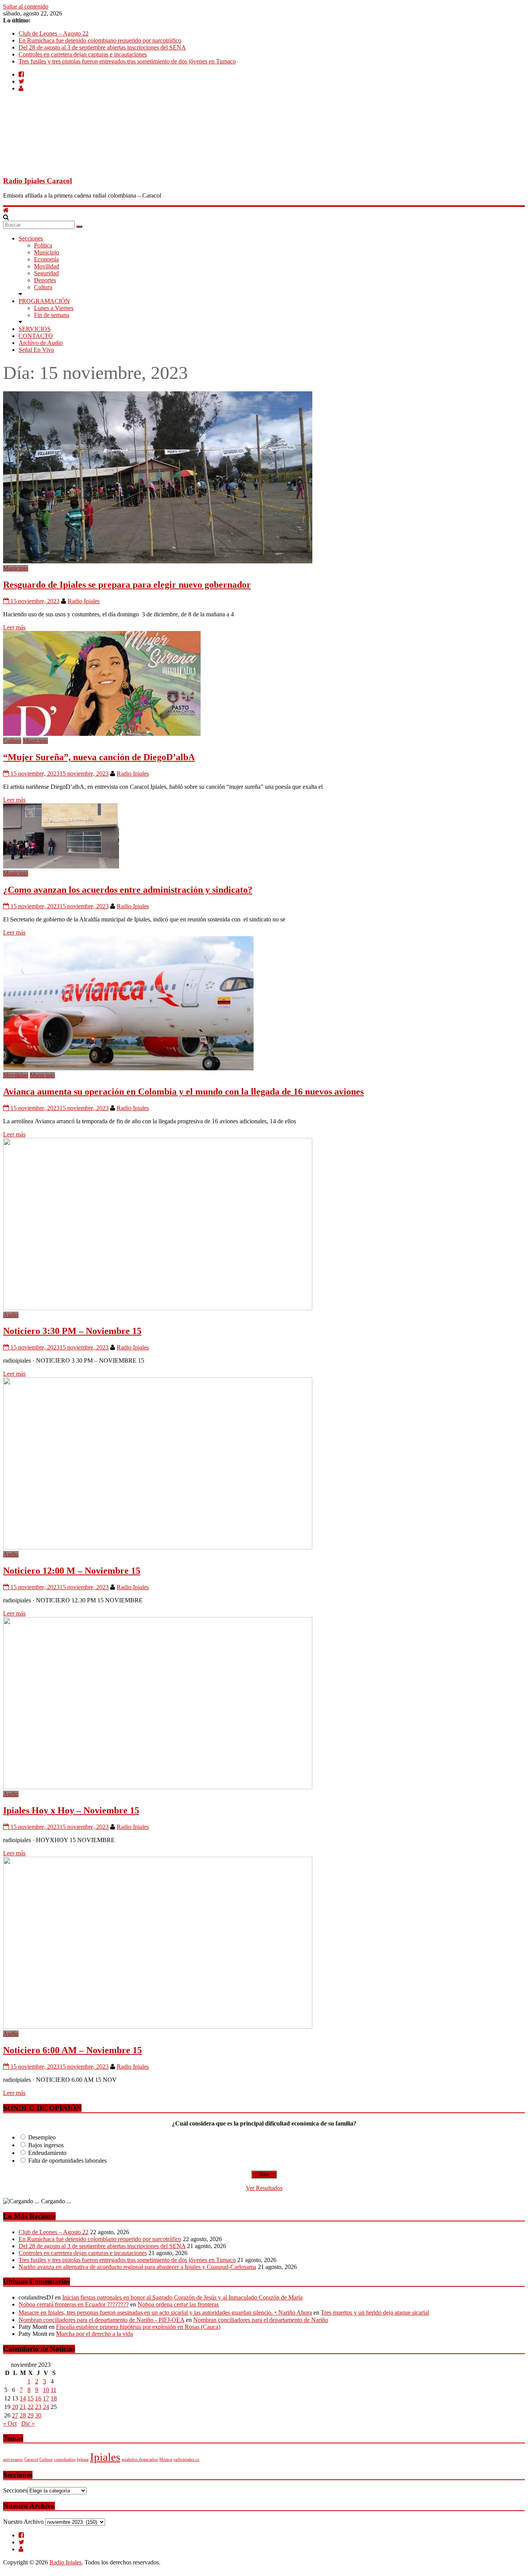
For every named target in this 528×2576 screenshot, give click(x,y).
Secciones (31, 238)
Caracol (31, 2459)
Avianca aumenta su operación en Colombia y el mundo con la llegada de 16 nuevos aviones (183, 1092)
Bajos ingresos (46, 2145)
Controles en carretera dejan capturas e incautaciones (83, 54)
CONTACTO (36, 336)
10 (46, 2390)
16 (38, 2398)
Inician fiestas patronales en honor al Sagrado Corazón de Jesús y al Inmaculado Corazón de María (182, 2297)
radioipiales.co (187, 2459)
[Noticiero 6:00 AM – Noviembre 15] (158, 2027)
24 (46, 2407)
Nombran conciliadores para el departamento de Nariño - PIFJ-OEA (101, 2320)
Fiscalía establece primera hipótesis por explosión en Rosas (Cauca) (138, 2327)
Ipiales (105, 2457)
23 (38, 2407)
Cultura (43, 287)
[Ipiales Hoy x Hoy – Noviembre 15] (158, 1787)
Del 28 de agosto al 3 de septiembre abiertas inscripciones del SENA (102, 47)
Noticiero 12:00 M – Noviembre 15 (72, 1571)
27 (15, 2415)
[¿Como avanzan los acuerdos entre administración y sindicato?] (61, 866)
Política (43, 245)
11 (54, 2390)
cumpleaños (65, 2459)
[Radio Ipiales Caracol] (6, 210)
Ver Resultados (264, 2188)
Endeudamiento (47, 2153)
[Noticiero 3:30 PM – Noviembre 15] (158, 1308)
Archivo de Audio (41, 343)
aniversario (13, 2459)
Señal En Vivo (36, 350)
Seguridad (46, 273)
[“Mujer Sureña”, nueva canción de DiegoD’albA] (102, 734)
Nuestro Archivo (23, 2522)
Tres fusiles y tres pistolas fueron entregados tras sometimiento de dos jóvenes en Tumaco (127, 61)
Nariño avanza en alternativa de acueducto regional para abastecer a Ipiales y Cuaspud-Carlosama (137, 2267)
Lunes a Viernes (54, 308)
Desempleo (42, 2137)
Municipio (47, 252)
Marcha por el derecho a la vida (95, 2334)
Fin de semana (52, 315)
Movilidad (47, 266)
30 (38, 2415)
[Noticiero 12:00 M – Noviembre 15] (158, 1547)
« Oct (10, 2423)
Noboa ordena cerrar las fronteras (178, 2304)
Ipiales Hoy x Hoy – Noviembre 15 (71, 1810)
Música (166, 2459)
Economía (46, 259)
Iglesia (83, 2459)
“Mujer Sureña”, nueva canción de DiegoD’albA (99, 757)
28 (23, 2415)
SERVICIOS (35, 329)
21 (23, 2407)
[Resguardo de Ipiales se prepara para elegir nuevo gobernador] (158, 561)
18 (54, 2398)
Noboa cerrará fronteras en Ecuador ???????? (74, 2304)
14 (23, 2398)
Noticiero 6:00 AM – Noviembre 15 (72, 2050)
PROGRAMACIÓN (44, 301)
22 (31, 2407)
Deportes (45, 280)
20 (15, 2407)
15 (31, 2398)
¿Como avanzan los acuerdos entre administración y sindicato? (128, 890)
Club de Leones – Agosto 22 (54, 33)
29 (31, 2415)
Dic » (28, 2423)
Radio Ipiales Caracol (37, 181)
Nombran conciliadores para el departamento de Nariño (261, 2320)
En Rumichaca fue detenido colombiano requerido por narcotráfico (100, 40)
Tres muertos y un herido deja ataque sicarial (375, 2312)
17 (46, 2398)
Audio (11, 1315)
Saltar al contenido (26, 6)
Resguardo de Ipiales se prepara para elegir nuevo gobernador (127, 585)
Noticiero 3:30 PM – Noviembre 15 (72, 1331)
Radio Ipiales (84, 601)
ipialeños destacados (140, 2459)
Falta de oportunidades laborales (67, 2161)
